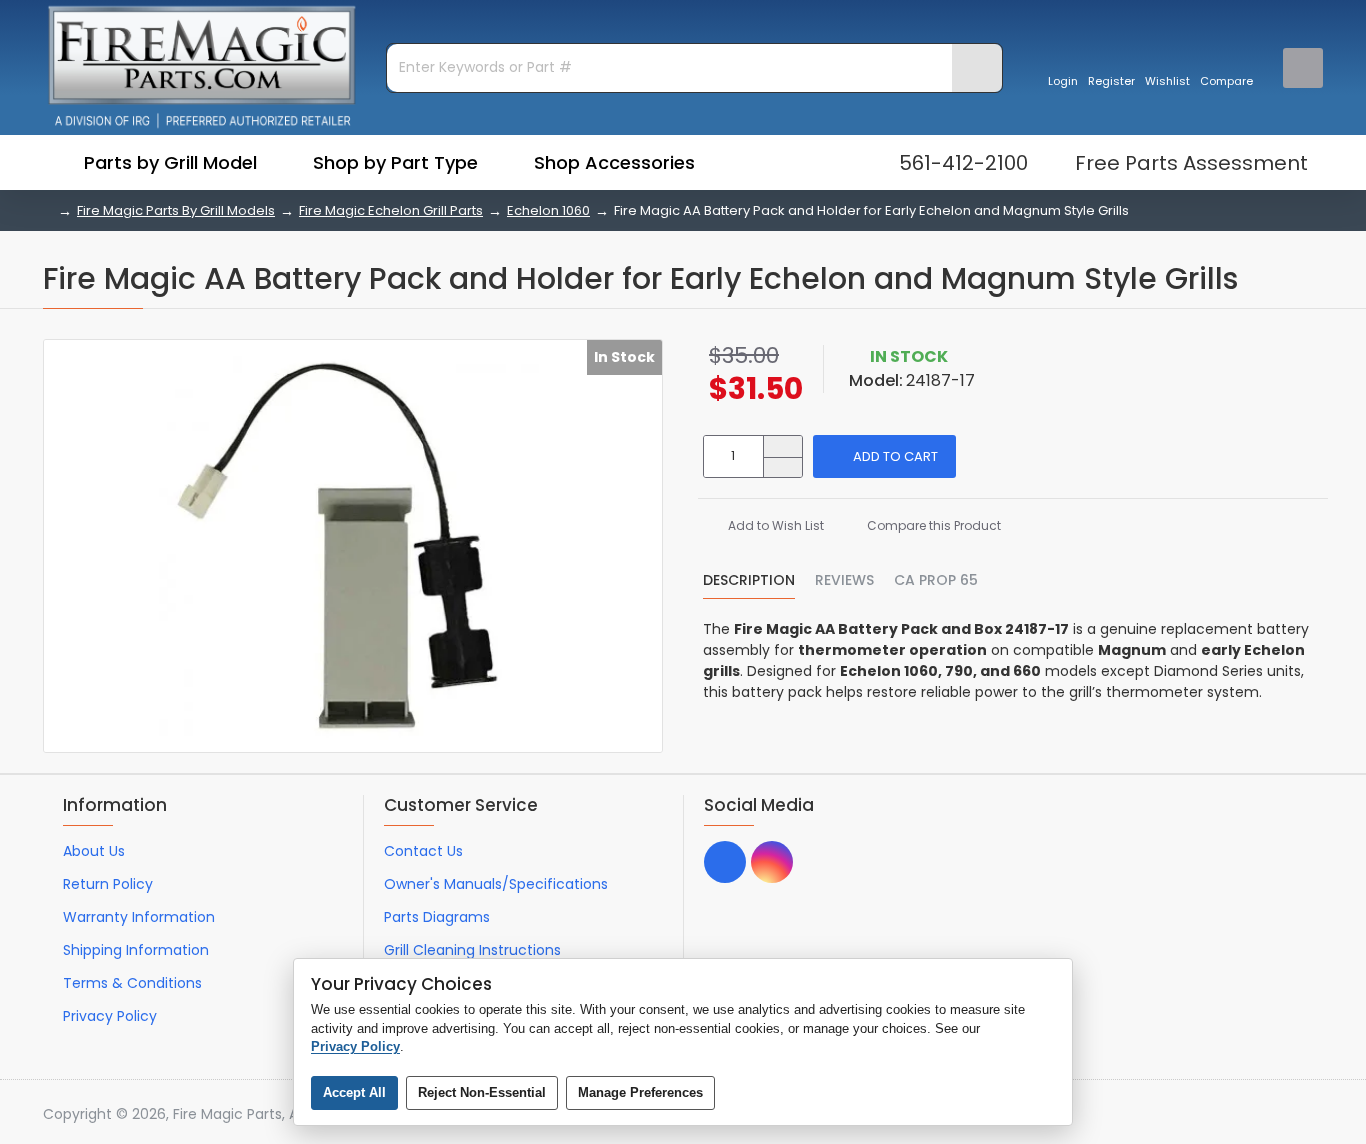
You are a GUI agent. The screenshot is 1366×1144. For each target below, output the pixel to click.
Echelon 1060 (548, 210)
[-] (782, 467)
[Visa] (1198, 1115)
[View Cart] (1303, 68)
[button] (884, 456)
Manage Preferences (640, 1092)
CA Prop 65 (936, 581)
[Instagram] (772, 862)
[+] (782, 446)
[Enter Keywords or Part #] (977, 68)
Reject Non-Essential (482, 1092)
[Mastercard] (1236, 1115)
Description (749, 581)
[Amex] (1274, 1115)
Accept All (354, 1092)
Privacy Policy (355, 1046)
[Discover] (1312, 1115)
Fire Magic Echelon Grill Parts (391, 210)
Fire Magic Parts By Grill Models (176, 210)
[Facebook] (725, 862)
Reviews (844, 581)
